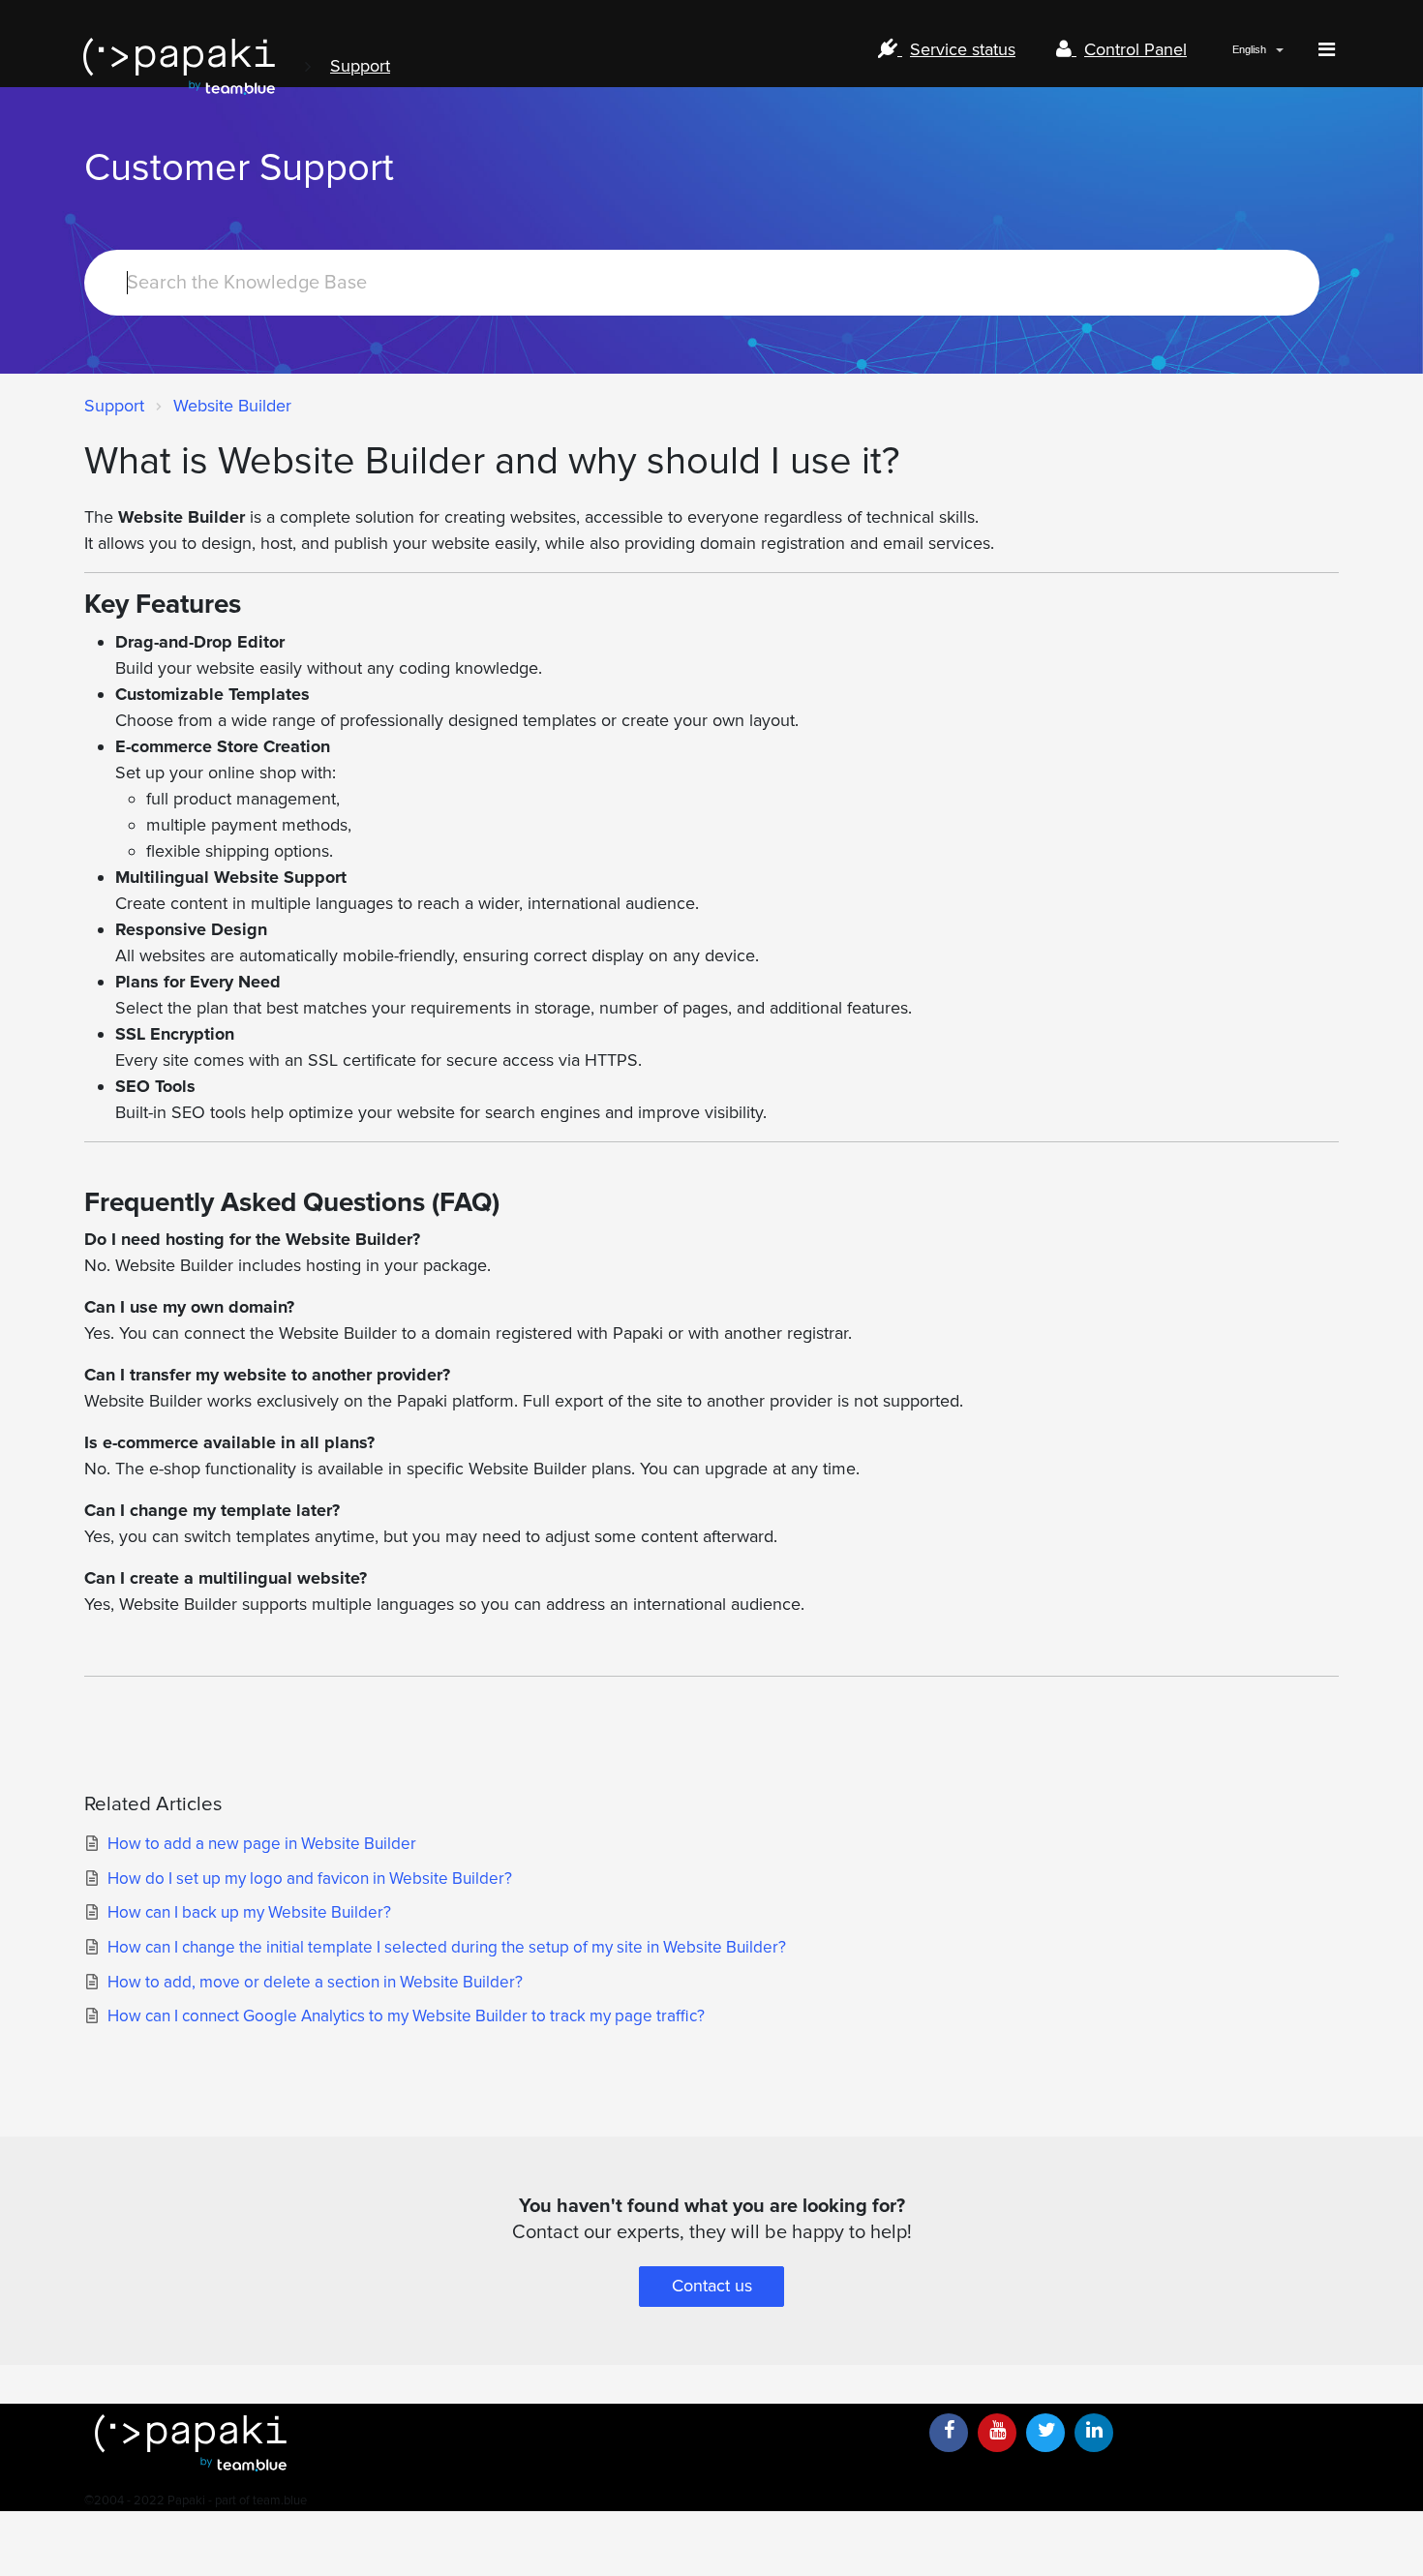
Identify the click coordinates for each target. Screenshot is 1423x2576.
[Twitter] (1045, 2433)
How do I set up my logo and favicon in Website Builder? (310, 1879)
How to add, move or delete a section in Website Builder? (315, 1982)
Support (360, 66)
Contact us (712, 2286)
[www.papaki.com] (179, 66)
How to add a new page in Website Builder (262, 1844)
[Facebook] (949, 2433)
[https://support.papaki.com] (499, 2443)
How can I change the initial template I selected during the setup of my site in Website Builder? (447, 1947)
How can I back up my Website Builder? (249, 1912)
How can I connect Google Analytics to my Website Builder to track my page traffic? (406, 2016)
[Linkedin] (1094, 2433)
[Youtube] (997, 2433)
